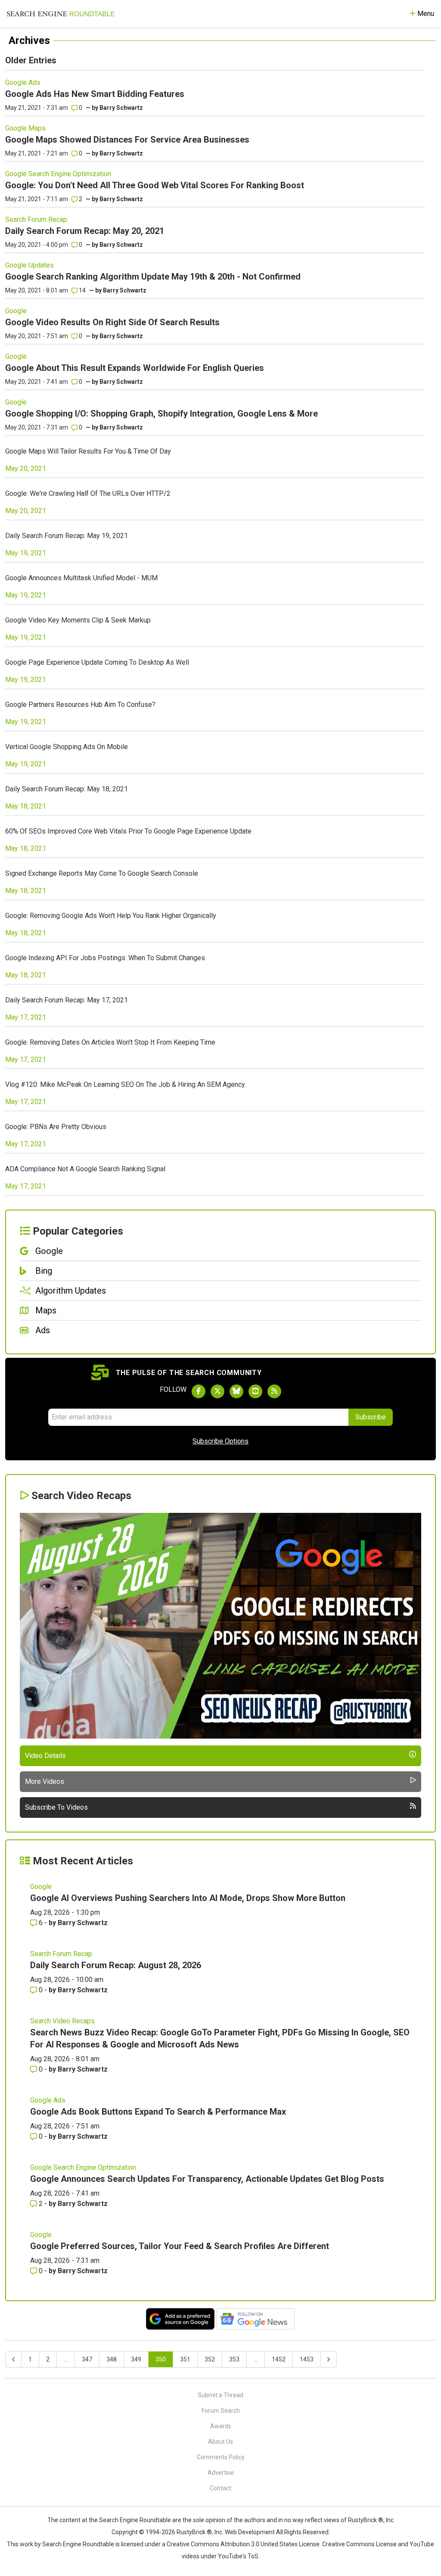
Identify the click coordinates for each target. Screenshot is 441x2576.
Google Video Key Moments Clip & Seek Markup (78, 620)
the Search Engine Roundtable (130, 2520)
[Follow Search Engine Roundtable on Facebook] (199, 1391)
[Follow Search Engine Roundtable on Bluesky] (236, 1391)
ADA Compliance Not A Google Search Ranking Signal (85, 1169)
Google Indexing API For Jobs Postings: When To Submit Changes (105, 958)
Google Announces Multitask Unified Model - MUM (81, 578)
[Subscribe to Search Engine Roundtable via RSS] (274, 1391)
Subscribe (371, 1417)
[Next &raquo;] (329, 2359)
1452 (279, 2359)
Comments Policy (221, 2457)
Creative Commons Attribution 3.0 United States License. (244, 2544)
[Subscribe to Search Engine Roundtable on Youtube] (255, 1391)
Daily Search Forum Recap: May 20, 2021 (85, 231)
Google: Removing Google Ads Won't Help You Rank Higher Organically (111, 916)
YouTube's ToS (238, 2556)
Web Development (250, 2532)
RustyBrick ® (194, 2532)
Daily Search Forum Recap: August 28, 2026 (116, 1965)
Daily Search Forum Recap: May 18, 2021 (67, 789)
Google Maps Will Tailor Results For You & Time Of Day (88, 451)
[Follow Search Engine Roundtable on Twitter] (217, 1391)
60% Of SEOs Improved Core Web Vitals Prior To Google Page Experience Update (128, 831)
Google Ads (23, 82)
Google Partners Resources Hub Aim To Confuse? (80, 705)
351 (185, 2359)
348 (112, 2359)
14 (82, 290)
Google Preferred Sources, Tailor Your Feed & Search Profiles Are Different (180, 2246)
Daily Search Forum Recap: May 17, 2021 (67, 1000)
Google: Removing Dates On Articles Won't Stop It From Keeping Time (110, 1042)
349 (136, 2359)
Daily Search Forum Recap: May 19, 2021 (67, 536)
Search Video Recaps (62, 2021)
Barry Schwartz (121, 108)
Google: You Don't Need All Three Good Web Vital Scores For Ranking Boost (155, 185)
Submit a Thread (220, 2395)
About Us (220, 2442)
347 (87, 2359)
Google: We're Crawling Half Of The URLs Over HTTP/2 (88, 493)
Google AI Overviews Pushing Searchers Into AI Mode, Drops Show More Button (188, 1898)
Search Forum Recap (36, 219)
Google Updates (30, 265)
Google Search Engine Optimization (58, 174)
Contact (220, 2488)
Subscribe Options (220, 1441)
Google (16, 311)
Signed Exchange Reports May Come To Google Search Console (102, 873)
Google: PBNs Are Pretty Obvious (56, 1127)
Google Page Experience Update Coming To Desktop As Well (97, 662)
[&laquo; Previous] (13, 2359)
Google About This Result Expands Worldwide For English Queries (135, 368)
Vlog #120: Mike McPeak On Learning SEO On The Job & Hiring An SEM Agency (125, 1084)
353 (234, 2359)
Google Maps (25, 128)
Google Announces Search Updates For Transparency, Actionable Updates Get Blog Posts (207, 2179)
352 (210, 2359)
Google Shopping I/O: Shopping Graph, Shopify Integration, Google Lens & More (161, 414)
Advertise (221, 2473)
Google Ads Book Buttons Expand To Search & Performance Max (158, 2112)
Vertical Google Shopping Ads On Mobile (67, 747)
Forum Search (221, 2411)
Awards (221, 2426)
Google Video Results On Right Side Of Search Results (112, 322)
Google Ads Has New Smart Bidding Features (95, 94)
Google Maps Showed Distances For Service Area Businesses (127, 140)
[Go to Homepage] (61, 14)
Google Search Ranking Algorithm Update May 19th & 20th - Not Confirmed (153, 277)
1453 (307, 2359)
